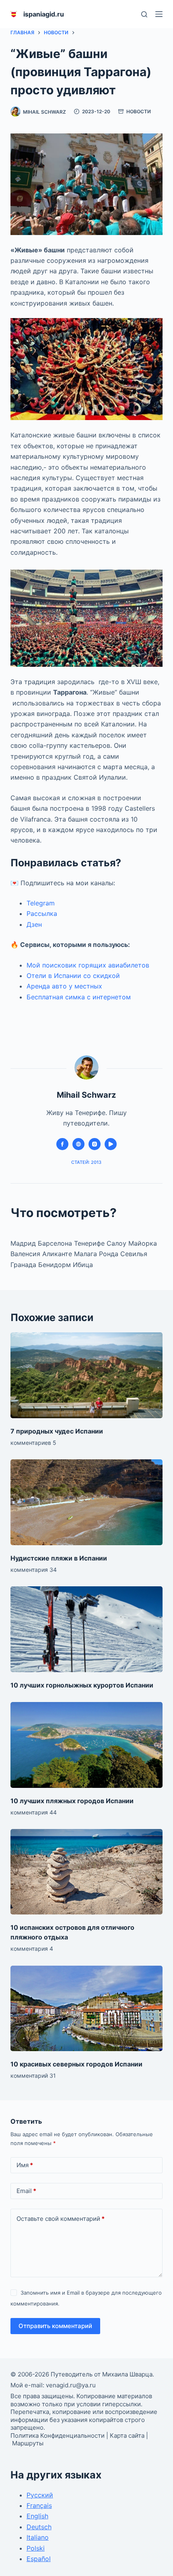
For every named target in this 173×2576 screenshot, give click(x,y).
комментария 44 (34, 1812)
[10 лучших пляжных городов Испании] (86, 1745)
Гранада (24, 1265)
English (37, 2516)
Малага (86, 1254)
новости (139, 111)
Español (39, 2559)
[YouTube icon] (111, 1144)
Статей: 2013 (86, 1162)
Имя (25, 2165)
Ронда (110, 1254)
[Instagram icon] (95, 1144)
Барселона (55, 1243)
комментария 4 (32, 1949)
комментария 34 (34, 1570)
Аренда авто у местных (64, 986)
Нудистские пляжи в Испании (59, 1558)
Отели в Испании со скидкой (73, 976)
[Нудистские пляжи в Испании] (86, 1502)
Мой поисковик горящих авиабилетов (88, 965)
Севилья (134, 1254)
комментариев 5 (33, 1443)
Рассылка (42, 913)
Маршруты (28, 2443)
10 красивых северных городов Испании (76, 2064)
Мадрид (24, 1243)
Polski (36, 2548)
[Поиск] (144, 14)
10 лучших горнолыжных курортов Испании (82, 1685)
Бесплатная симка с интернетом (79, 997)
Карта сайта (127, 2436)
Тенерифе (90, 1243)
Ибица (83, 1265)
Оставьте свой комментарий (61, 2219)
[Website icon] (78, 1144)
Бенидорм (56, 1265)
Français (39, 2505)
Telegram (41, 903)
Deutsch (39, 2527)
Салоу (117, 1243)
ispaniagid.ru (44, 14)
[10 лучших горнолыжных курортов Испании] (86, 1629)
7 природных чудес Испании (57, 1431)
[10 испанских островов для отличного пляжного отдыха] (86, 1872)
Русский (40, 2495)
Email (26, 2191)
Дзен (34, 924)
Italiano (38, 2537)
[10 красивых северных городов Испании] (86, 2009)
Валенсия (26, 1254)
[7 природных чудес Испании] (86, 1375)
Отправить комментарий (55, 2326)
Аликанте (58, 1254)
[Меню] (159, 14)
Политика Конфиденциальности (58, 2436)
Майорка (143, 1243)
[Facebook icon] (62, 1144)
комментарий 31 (33, 2076)
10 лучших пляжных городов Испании (72, 1801)
